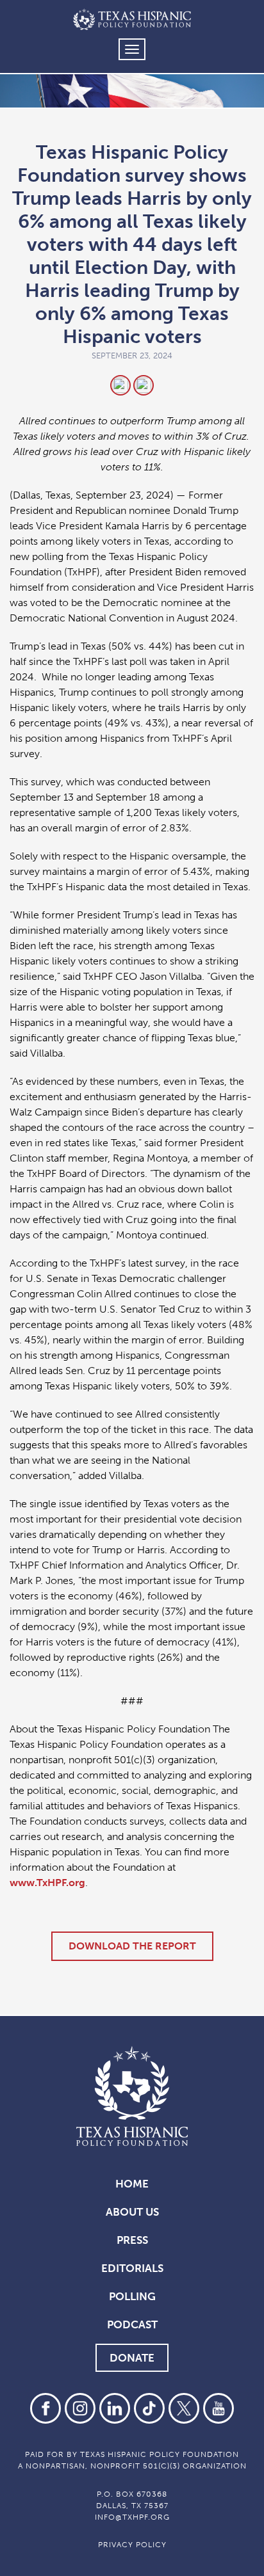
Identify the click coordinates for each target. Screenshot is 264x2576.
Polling (132, 2296)
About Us (132, 2212)
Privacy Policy (132, 2545)
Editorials (132, 2268)
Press (132, 2240)
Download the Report (132, 1946)
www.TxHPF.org (47, 1883)
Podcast (132, 2324)
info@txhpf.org (132, 2517)
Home (132, 2184)
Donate (132, 2358)
